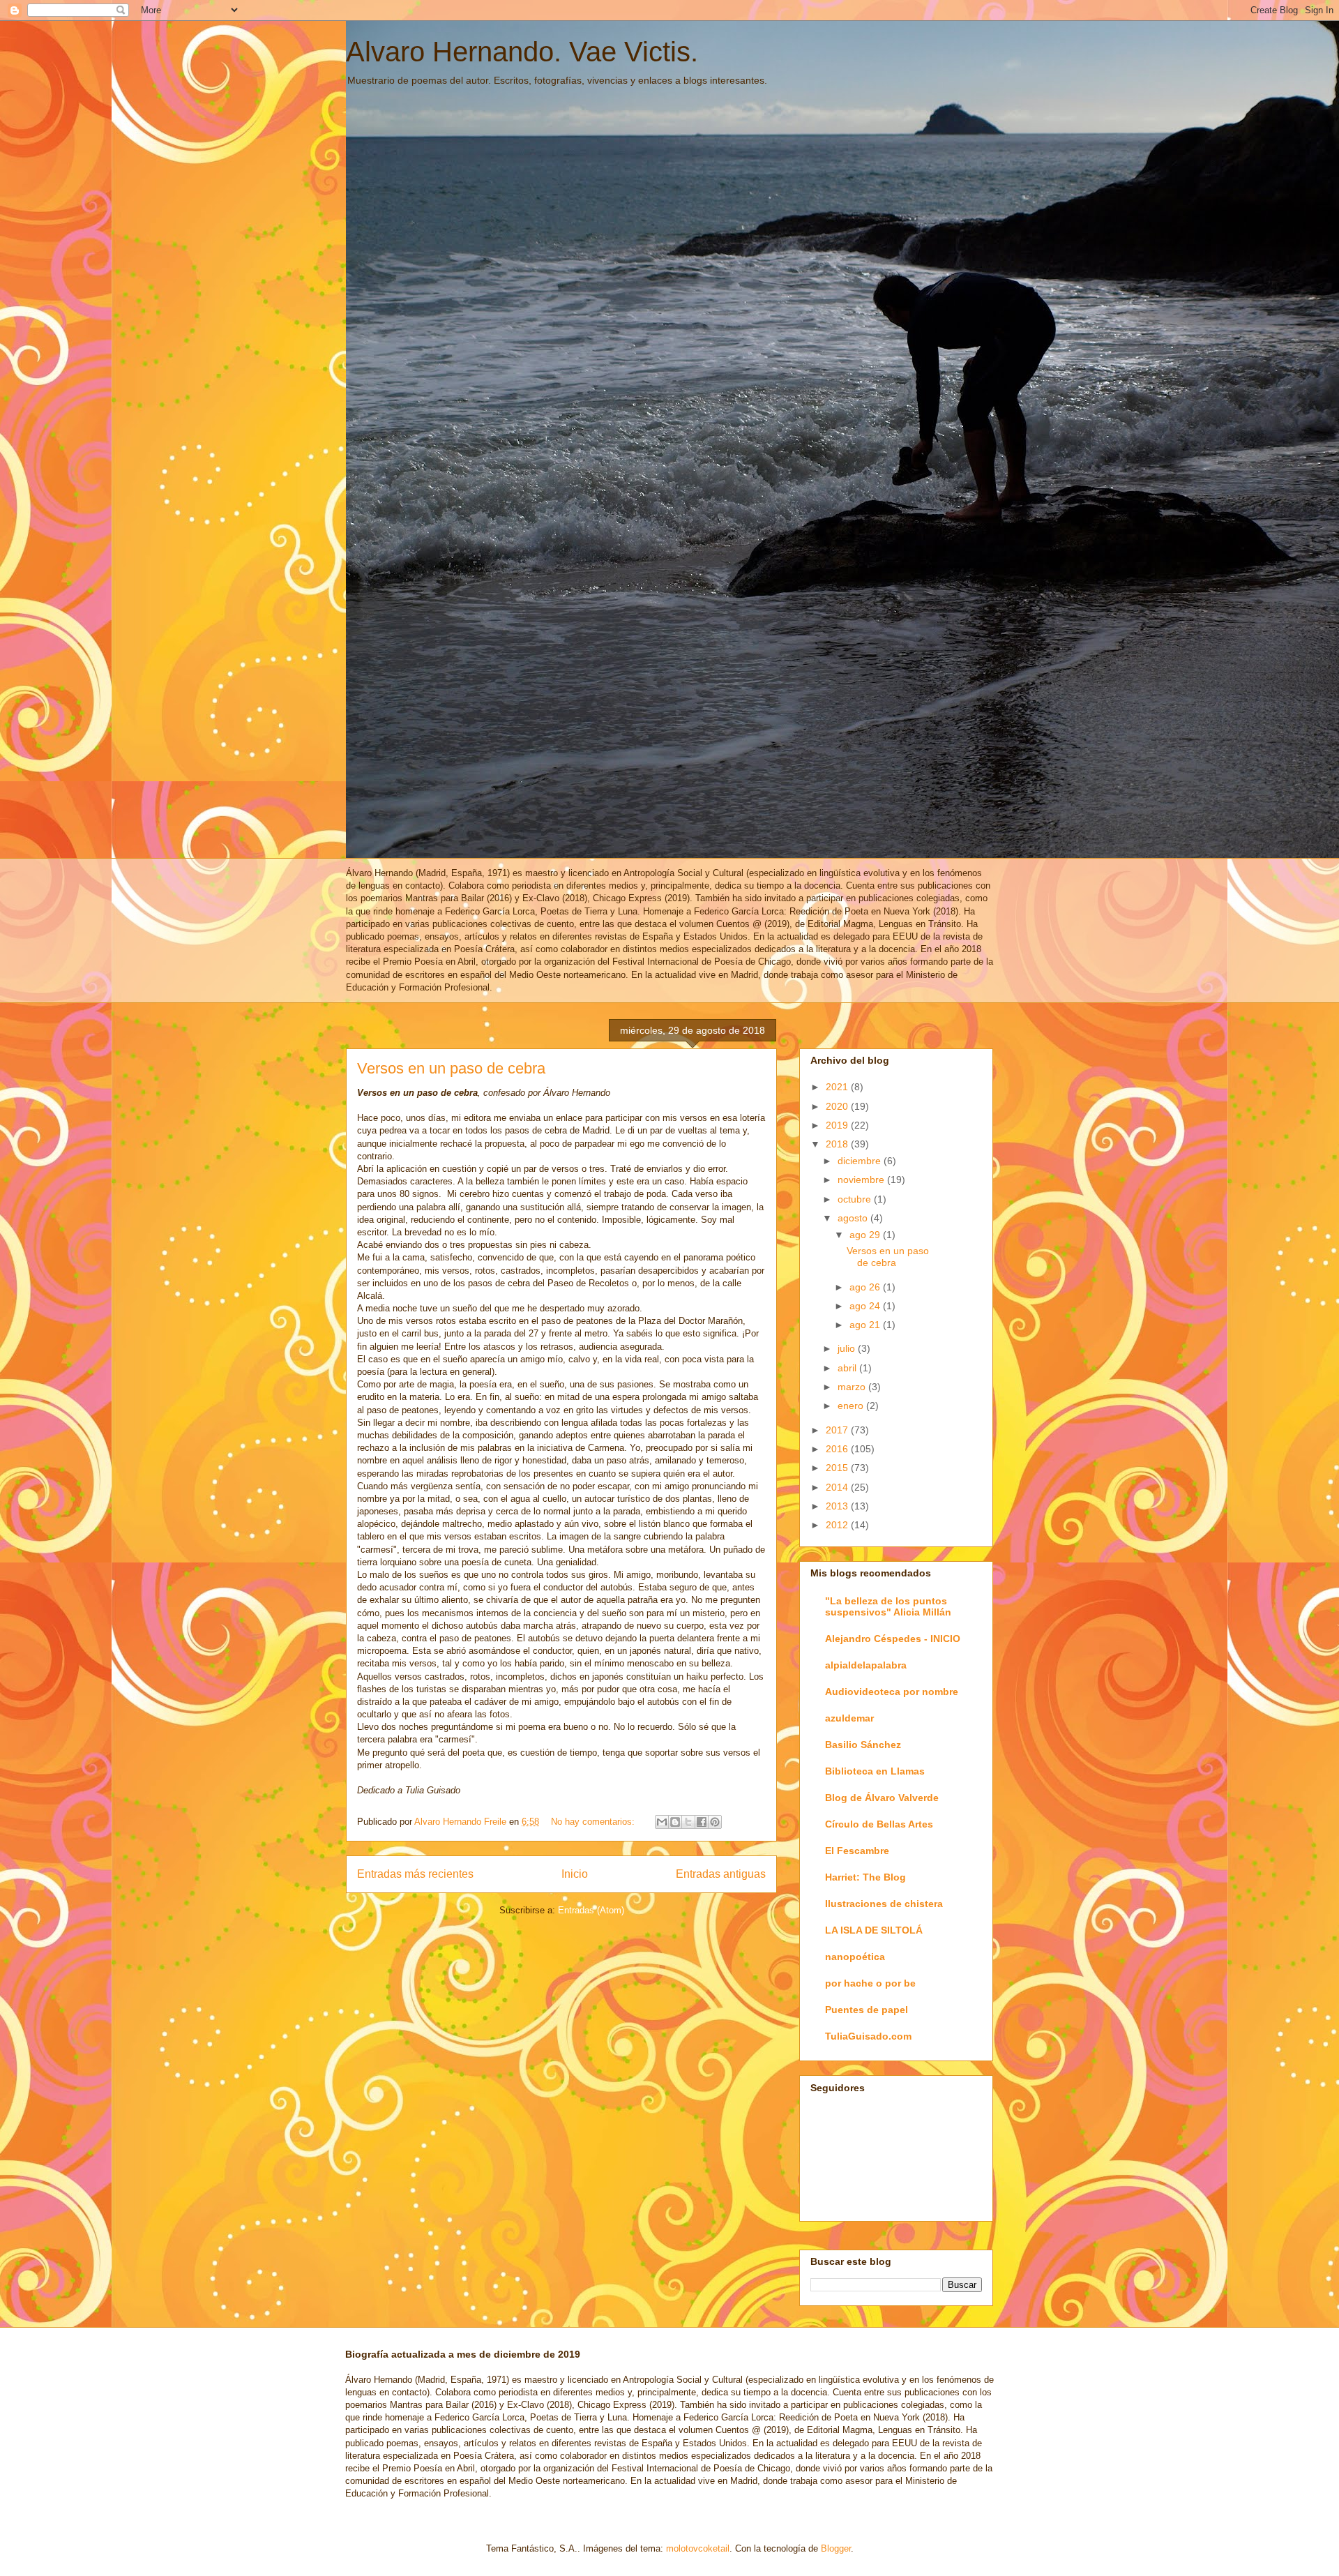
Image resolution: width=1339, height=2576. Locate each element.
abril (848, 1368)
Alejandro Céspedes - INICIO (893, 1639)
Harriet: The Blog (865, 1877)
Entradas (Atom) (591, 1910)
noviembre (862, 1180)
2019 (838, 1125)
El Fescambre (857, 1851)
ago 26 (866, 1287)
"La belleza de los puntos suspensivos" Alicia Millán (888, 1606)
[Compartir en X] (688, 1822)
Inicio (575, 1874)
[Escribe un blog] (675, 1822)
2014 (838, 1487)
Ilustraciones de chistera (884, 1904)
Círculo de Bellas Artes (879, 1824)
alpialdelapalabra (866, 1665)
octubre (856, 1199)
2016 (838, 1449)
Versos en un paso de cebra (451, 1068)
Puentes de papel (867, 2010)
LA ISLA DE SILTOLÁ (874, 1930)
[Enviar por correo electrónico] (662, 1822)
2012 (838, 1525)
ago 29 (866, 1235)
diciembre (861, 1161)
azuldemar (849, 1718)
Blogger (836, 2548)
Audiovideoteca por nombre (892, 1692)
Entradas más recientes (415, 1874)
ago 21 (866, 1325)
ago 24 (866, 1306)
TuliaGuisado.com (868, 2036)
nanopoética (855, 1957)
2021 (838, 1087)
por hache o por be (870, 1983)
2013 (838, 1506)
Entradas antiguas (721, 1874)
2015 (838, 1468)
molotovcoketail (698, 2548)
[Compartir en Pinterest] (715, 1822)
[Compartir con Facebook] (702, 1822)
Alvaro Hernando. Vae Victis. (522, 52)
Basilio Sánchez (863, 1745)
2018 (838, 1144)
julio (848, 1348)
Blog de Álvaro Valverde (882, 1798)
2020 (838, 1106)
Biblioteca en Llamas (875, 1771)
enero (852, 1406)
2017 (838, 1430)
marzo (853, 1387)
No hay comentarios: (594, 1822)
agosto (854, 1218)
